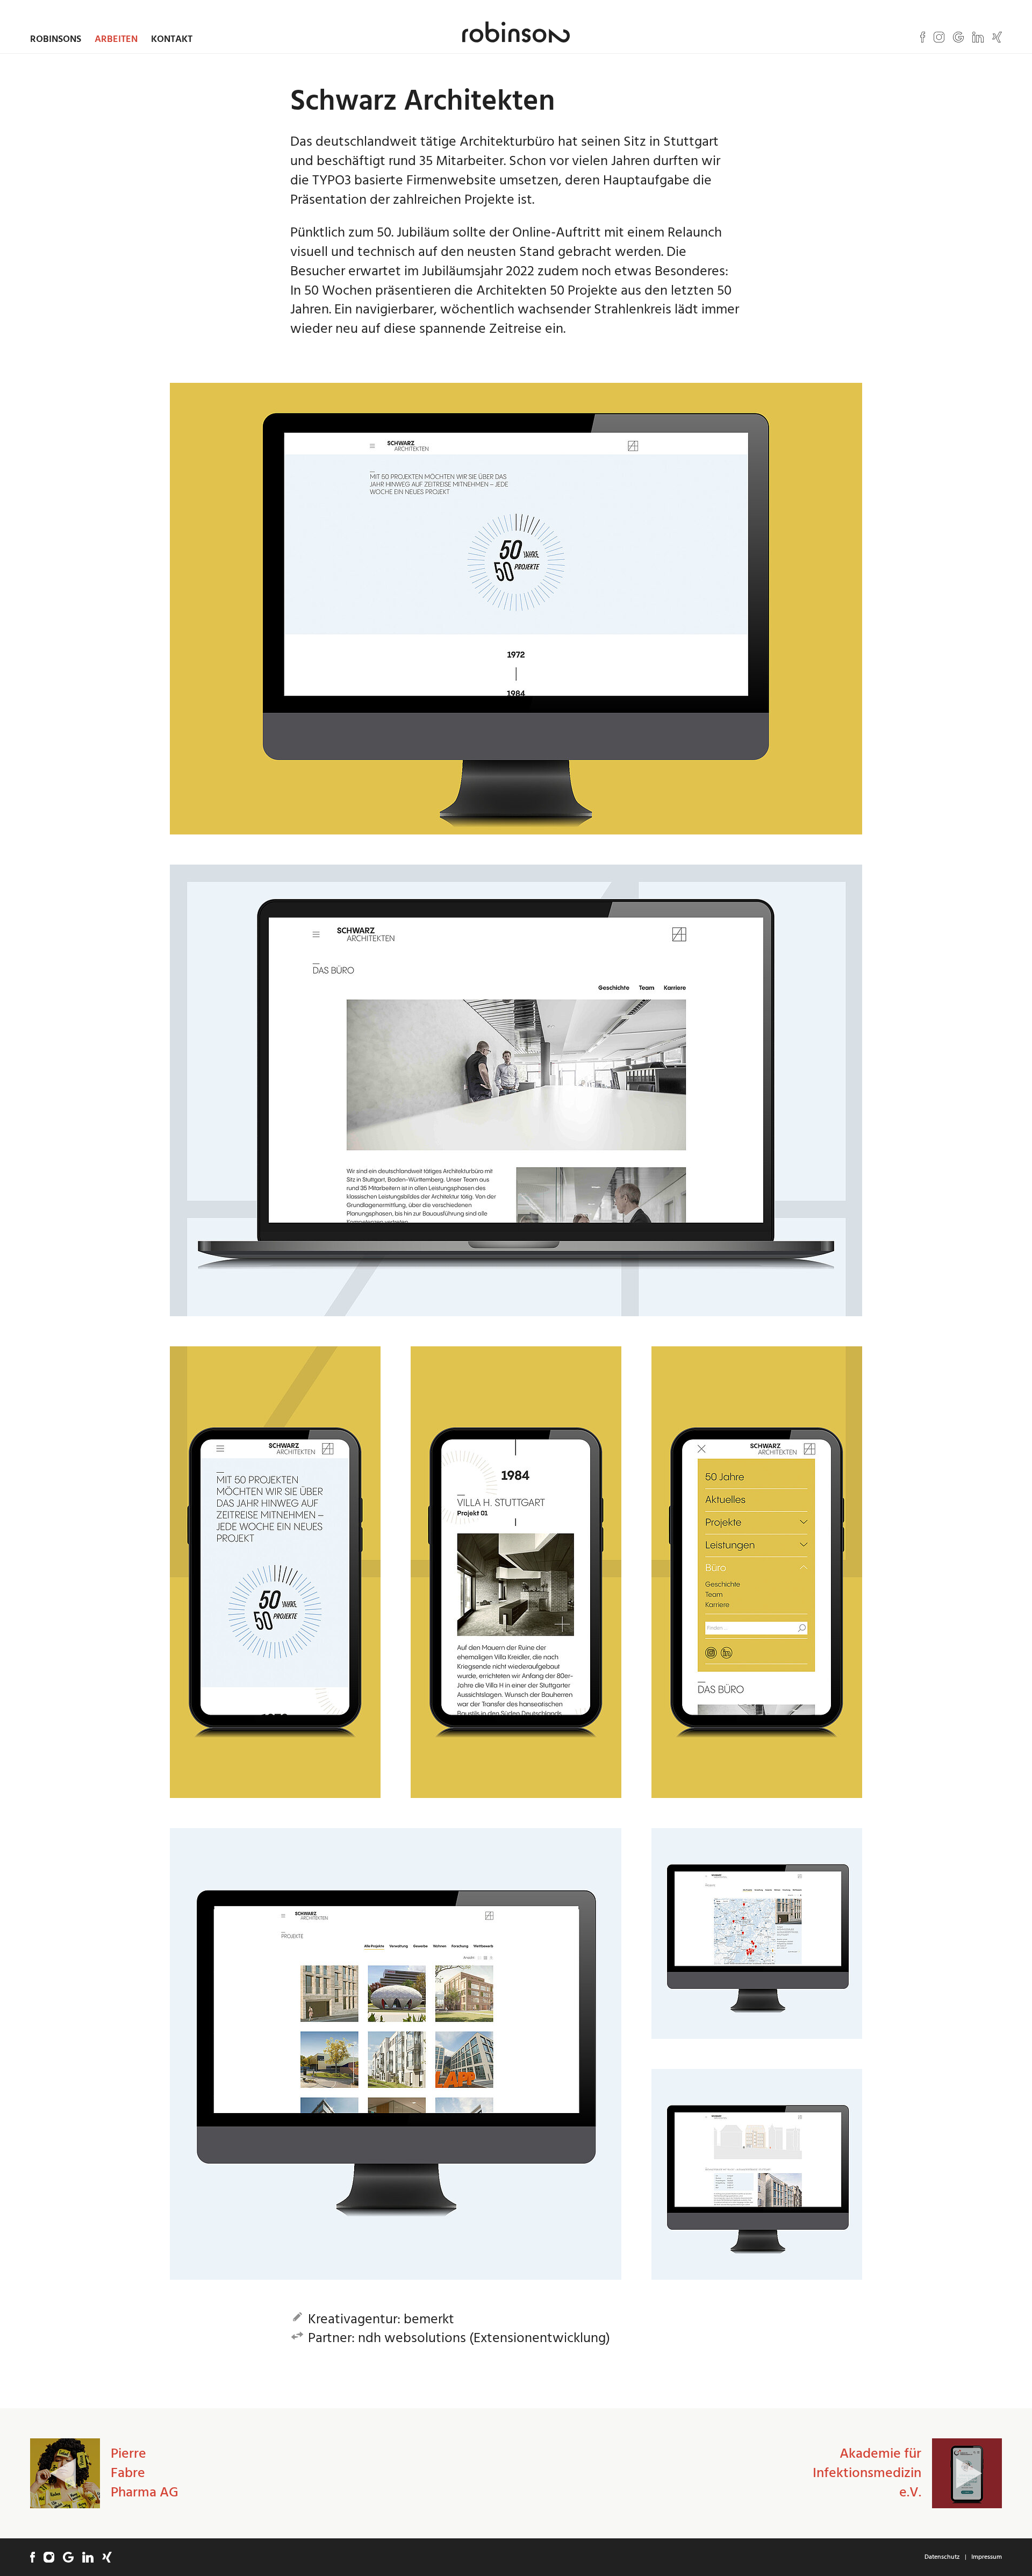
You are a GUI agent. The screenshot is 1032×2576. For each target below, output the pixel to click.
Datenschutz (942, 2557)
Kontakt (172, 39)
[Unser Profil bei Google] (958, 37)
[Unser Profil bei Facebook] (923, 37)
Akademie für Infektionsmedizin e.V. (867, 2473)
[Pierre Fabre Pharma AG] (65, 2473)
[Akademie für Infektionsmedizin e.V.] (967, 2473)
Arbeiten (116, 39)
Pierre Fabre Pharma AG (145, 2473)
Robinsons (56, 39)
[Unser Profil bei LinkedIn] (978, 37)
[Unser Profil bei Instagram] (939, 37)
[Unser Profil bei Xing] (997, 37)
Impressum (987, 2557)
